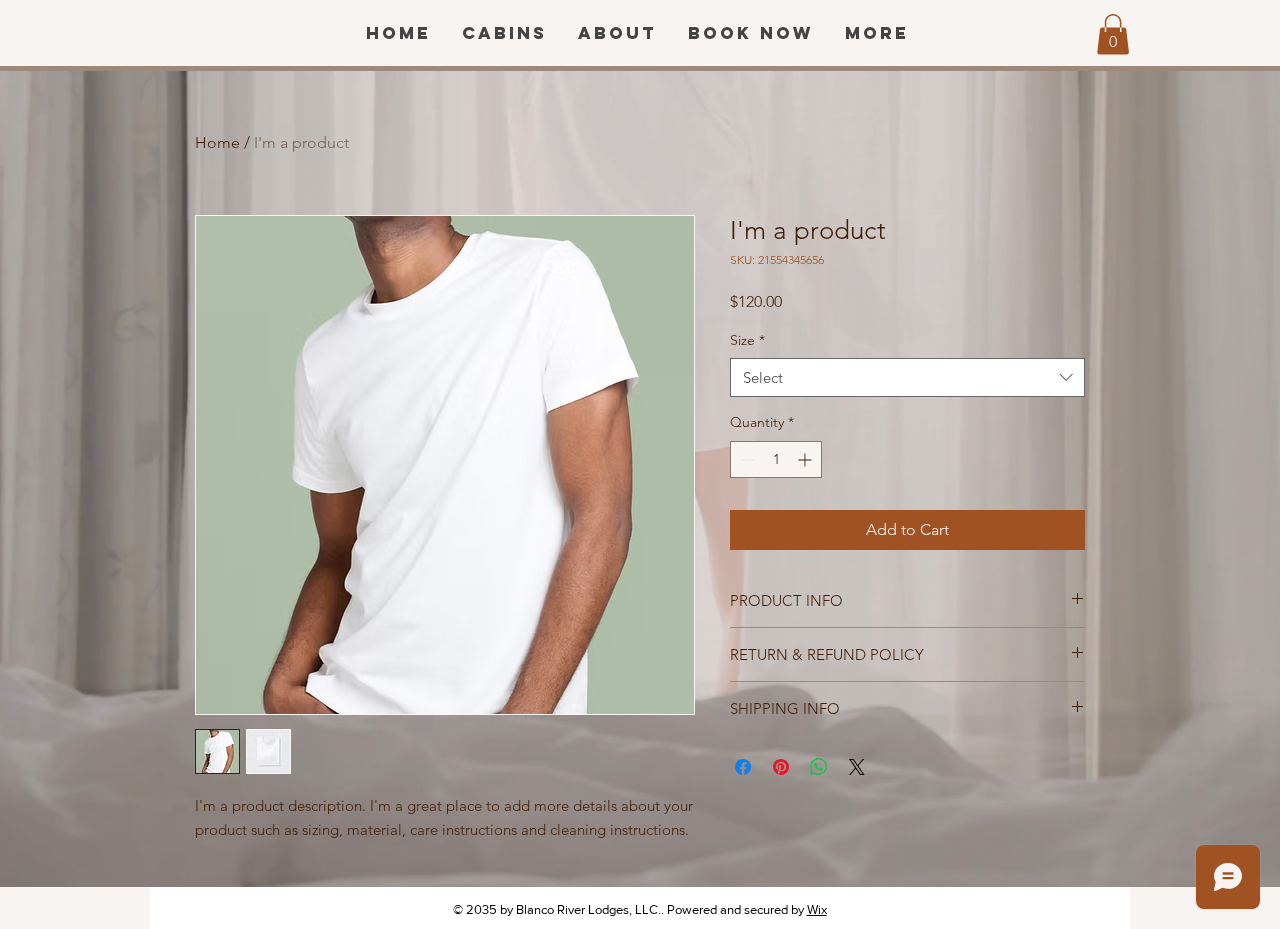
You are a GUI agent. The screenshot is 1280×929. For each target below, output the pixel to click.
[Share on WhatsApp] (819, 767)
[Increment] (806, 459)
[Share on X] (857, 767)
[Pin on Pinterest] (781, 767)
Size (747, 340)
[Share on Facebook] (743, 767)
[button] (1113, 34)
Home (217, 142)
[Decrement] (745, 459)
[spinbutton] (776, 459)
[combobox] (907, 377)
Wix (817, 909)
